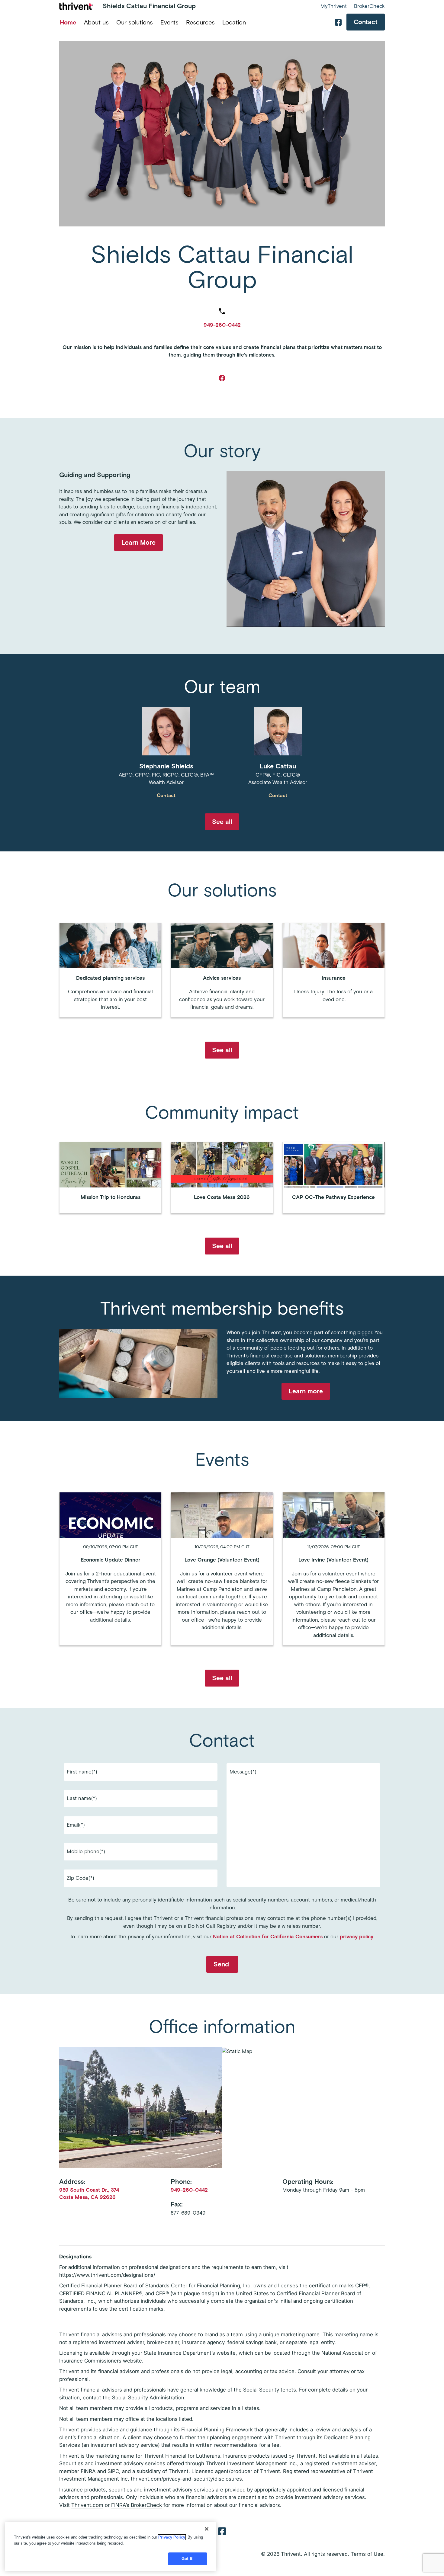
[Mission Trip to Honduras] (110, 1178)
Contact (366, 22)
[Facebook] (222, 2531)
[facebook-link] (338, 22)
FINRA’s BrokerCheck (137, 2505)
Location (234, 22)
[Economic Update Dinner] (110, 1569)
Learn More (138, 542)
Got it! (188, 2559)
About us (96, 22)
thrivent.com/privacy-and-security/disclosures (186, 2479)
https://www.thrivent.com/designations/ (107, 2275)
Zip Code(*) (80, 1878)
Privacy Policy (172, 2537)
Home (68, 22)
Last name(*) (82, 1798)
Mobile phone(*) (86, 1851)
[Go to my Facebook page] (222, 378)
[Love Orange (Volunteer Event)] (222, 1569)
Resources (200, 22)
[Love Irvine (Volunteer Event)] (334, 1569)
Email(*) (76, 1825)
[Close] (207, 2529)
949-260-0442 (222, 325)
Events (169, 22)
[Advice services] (222, 970)
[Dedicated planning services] (110, 970)
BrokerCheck (369, 6)
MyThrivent (334, 6)
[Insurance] (334, 970)
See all (222, 822)
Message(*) (243, 1772)
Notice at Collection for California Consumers (268, 1937)
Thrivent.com (87, 2505)
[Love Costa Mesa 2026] (222, 1178)
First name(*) (82, 1772)
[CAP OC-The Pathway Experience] (334, 1178)
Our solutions (135, 22)
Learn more (306, 1391)
